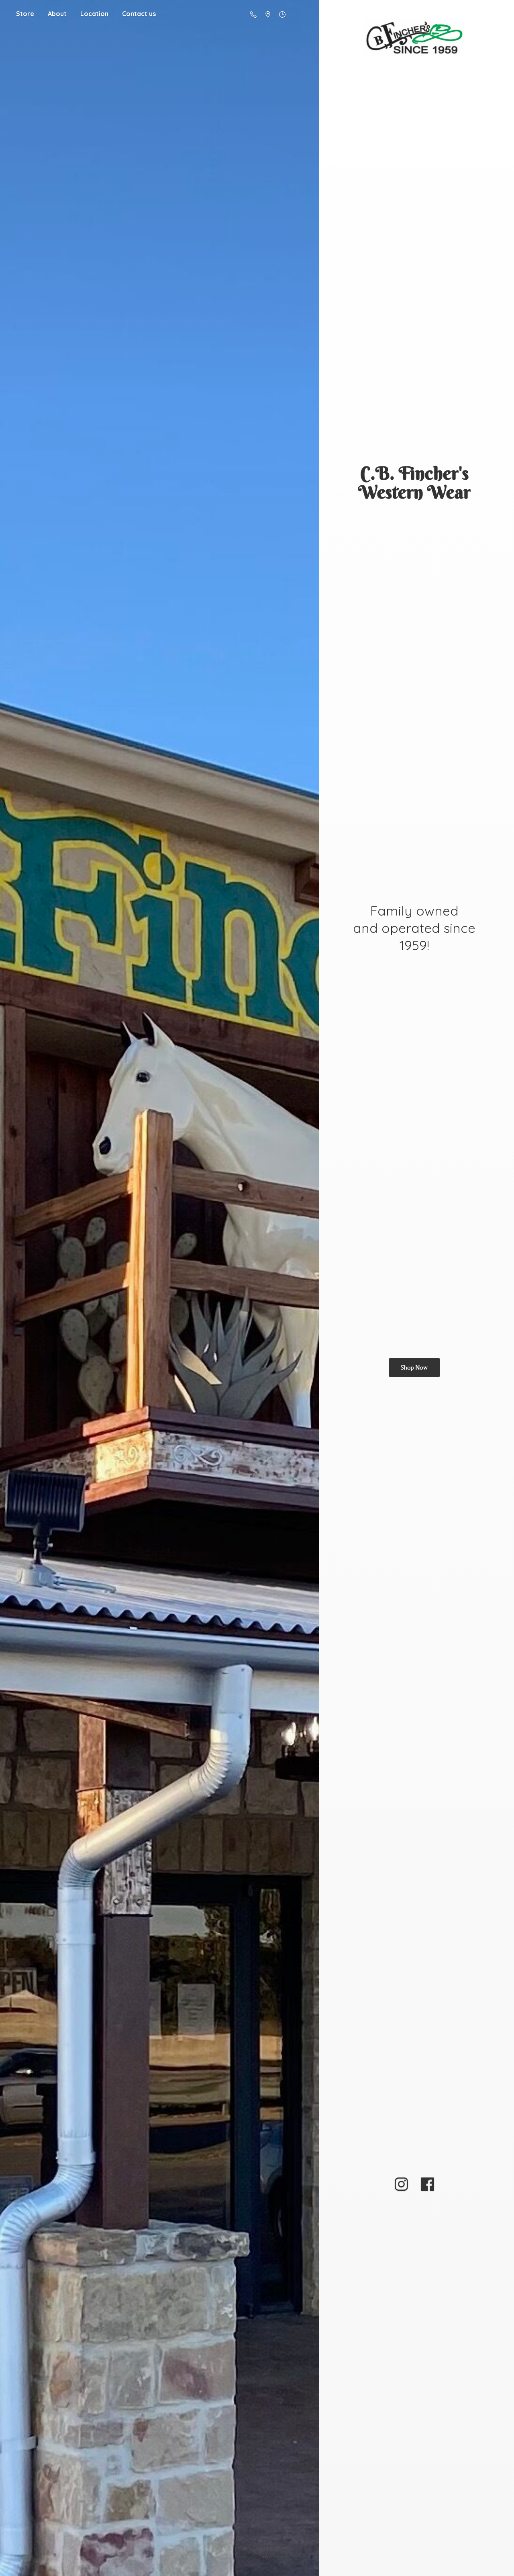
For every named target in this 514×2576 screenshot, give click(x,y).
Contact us (139, 14)
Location (94, 14)
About (57, 14)
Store (25, 14)
